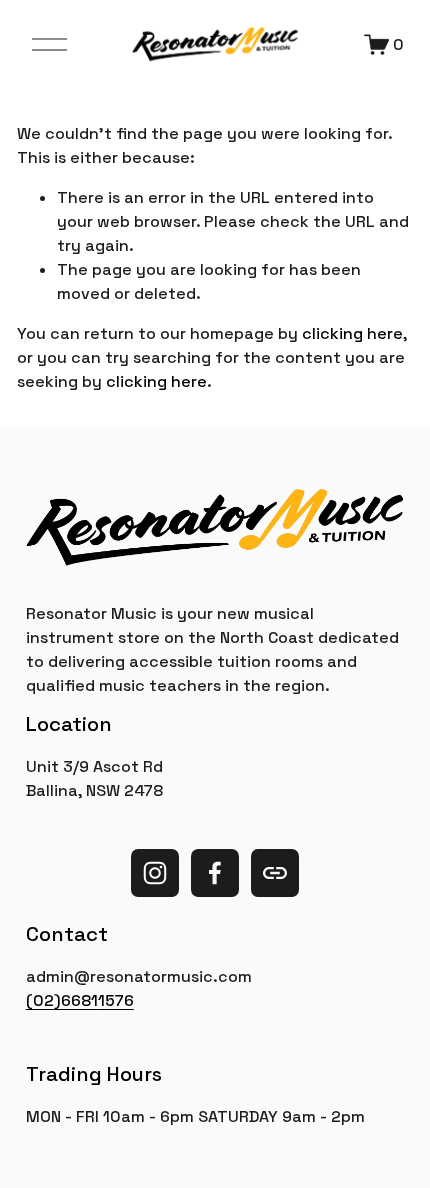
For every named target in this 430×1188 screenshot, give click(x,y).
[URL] (275, 873)
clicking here (352, 333)
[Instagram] (155, 873)
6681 (79, 1000)
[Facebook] (215, 873)
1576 (116, 1000)
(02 (40, 1000)
